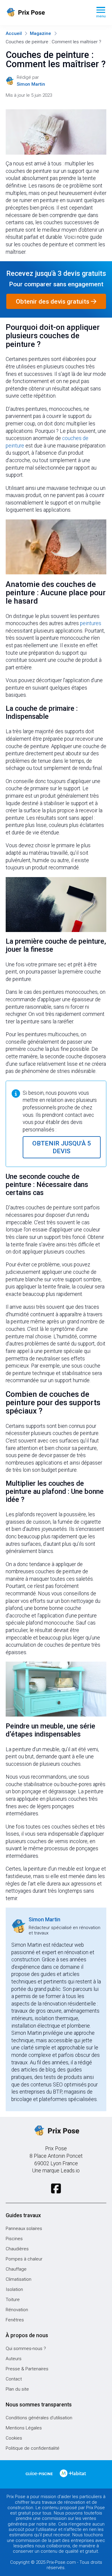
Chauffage (16, 2269)
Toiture (13, 2300)
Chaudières (17, 2249)
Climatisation (19, 2279)
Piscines (14, 2239)
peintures (91, 623)
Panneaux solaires (24, 2229)
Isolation (14, 2289)
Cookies (14, 2438)
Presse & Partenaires (27, 2369)
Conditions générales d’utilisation (39, 2418)
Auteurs (14, 2359)
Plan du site (17, 2389)
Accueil (14, 33)
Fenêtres (15, 2320)
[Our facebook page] (56, 2189)
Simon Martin (45, 1920)
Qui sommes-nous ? (26, 2349)
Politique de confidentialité (33, 2448)
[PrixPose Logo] (56, 2131)
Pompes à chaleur (24, 2259)
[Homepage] (46, 13)
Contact (14, 2379)
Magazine (40, 33)
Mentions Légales (24, 2428)
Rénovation (17, 2310)
